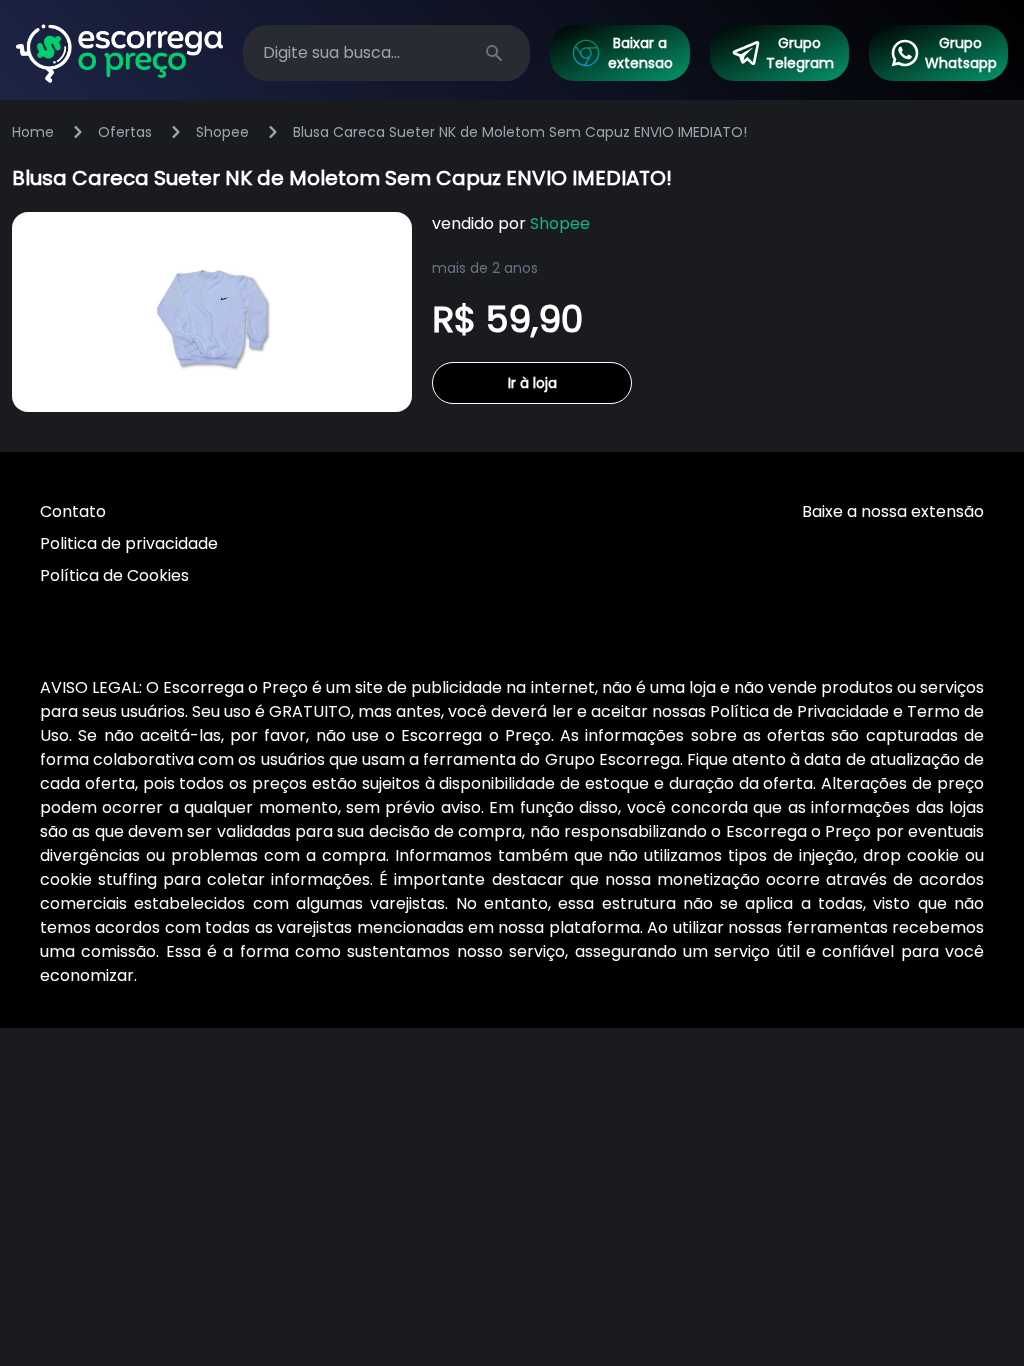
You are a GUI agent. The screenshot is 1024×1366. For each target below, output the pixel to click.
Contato (73, 511)
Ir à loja (532, 383)
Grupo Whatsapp (961, 53)
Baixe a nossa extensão (893, 511)
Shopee (222, 132)
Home (33, 132)
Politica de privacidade (129, 543)
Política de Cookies (114, 575)
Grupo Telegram (800, 53)
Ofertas (125, 132)
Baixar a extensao (640, 53)
